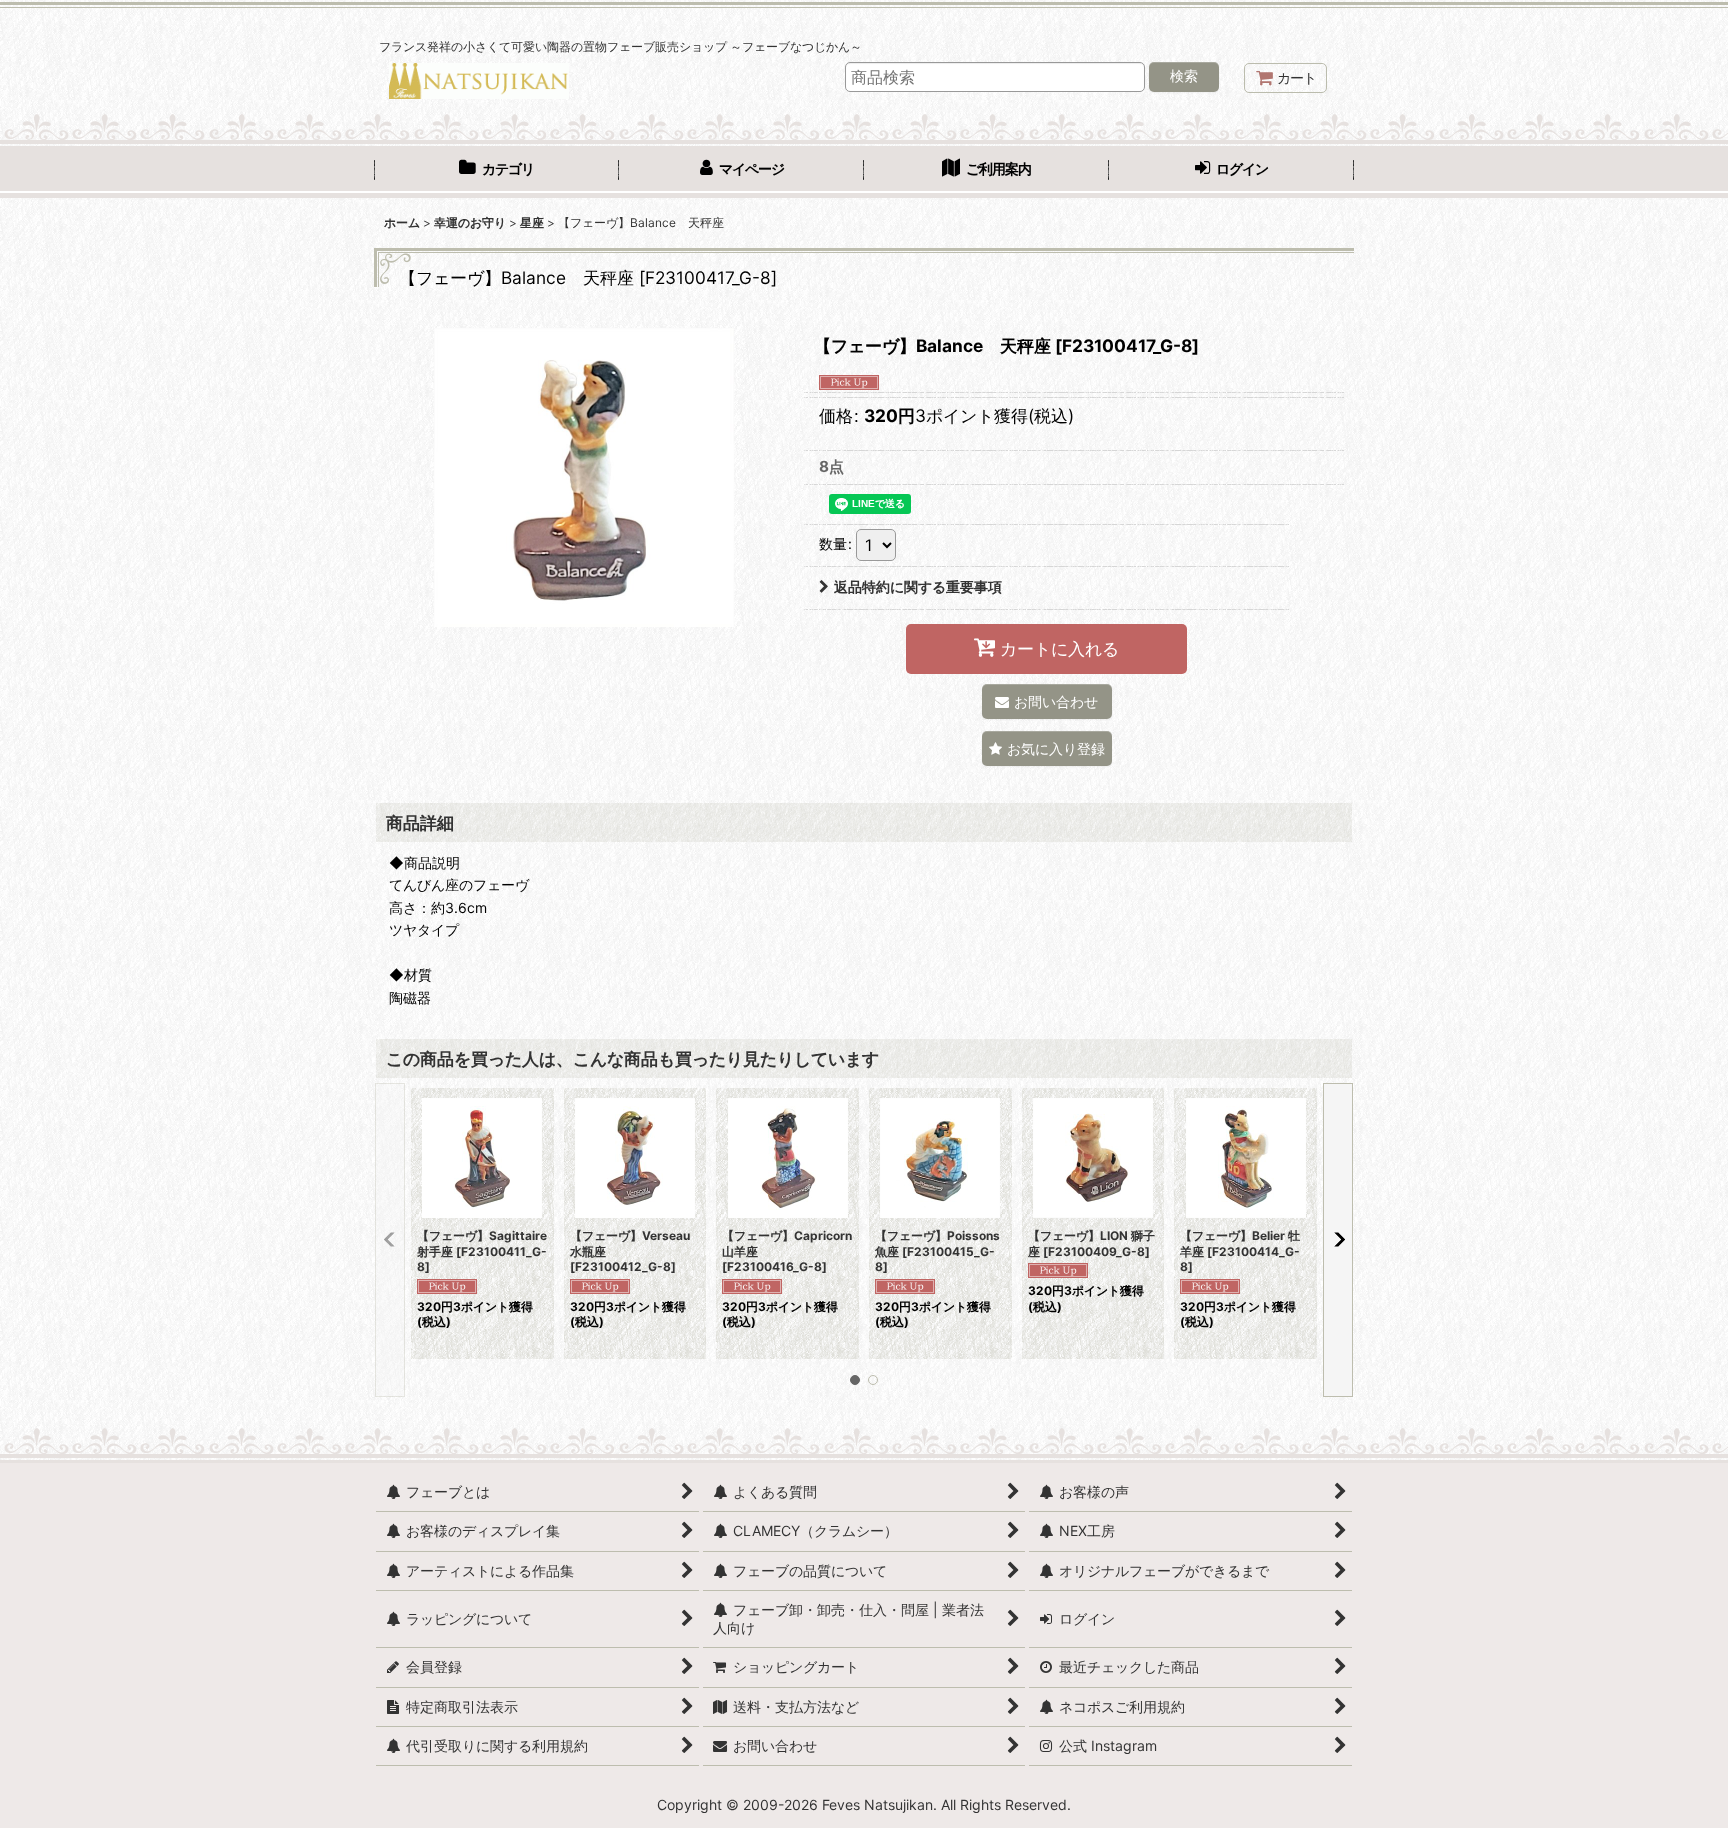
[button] (1047, 748)
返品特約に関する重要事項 (918, 586)
